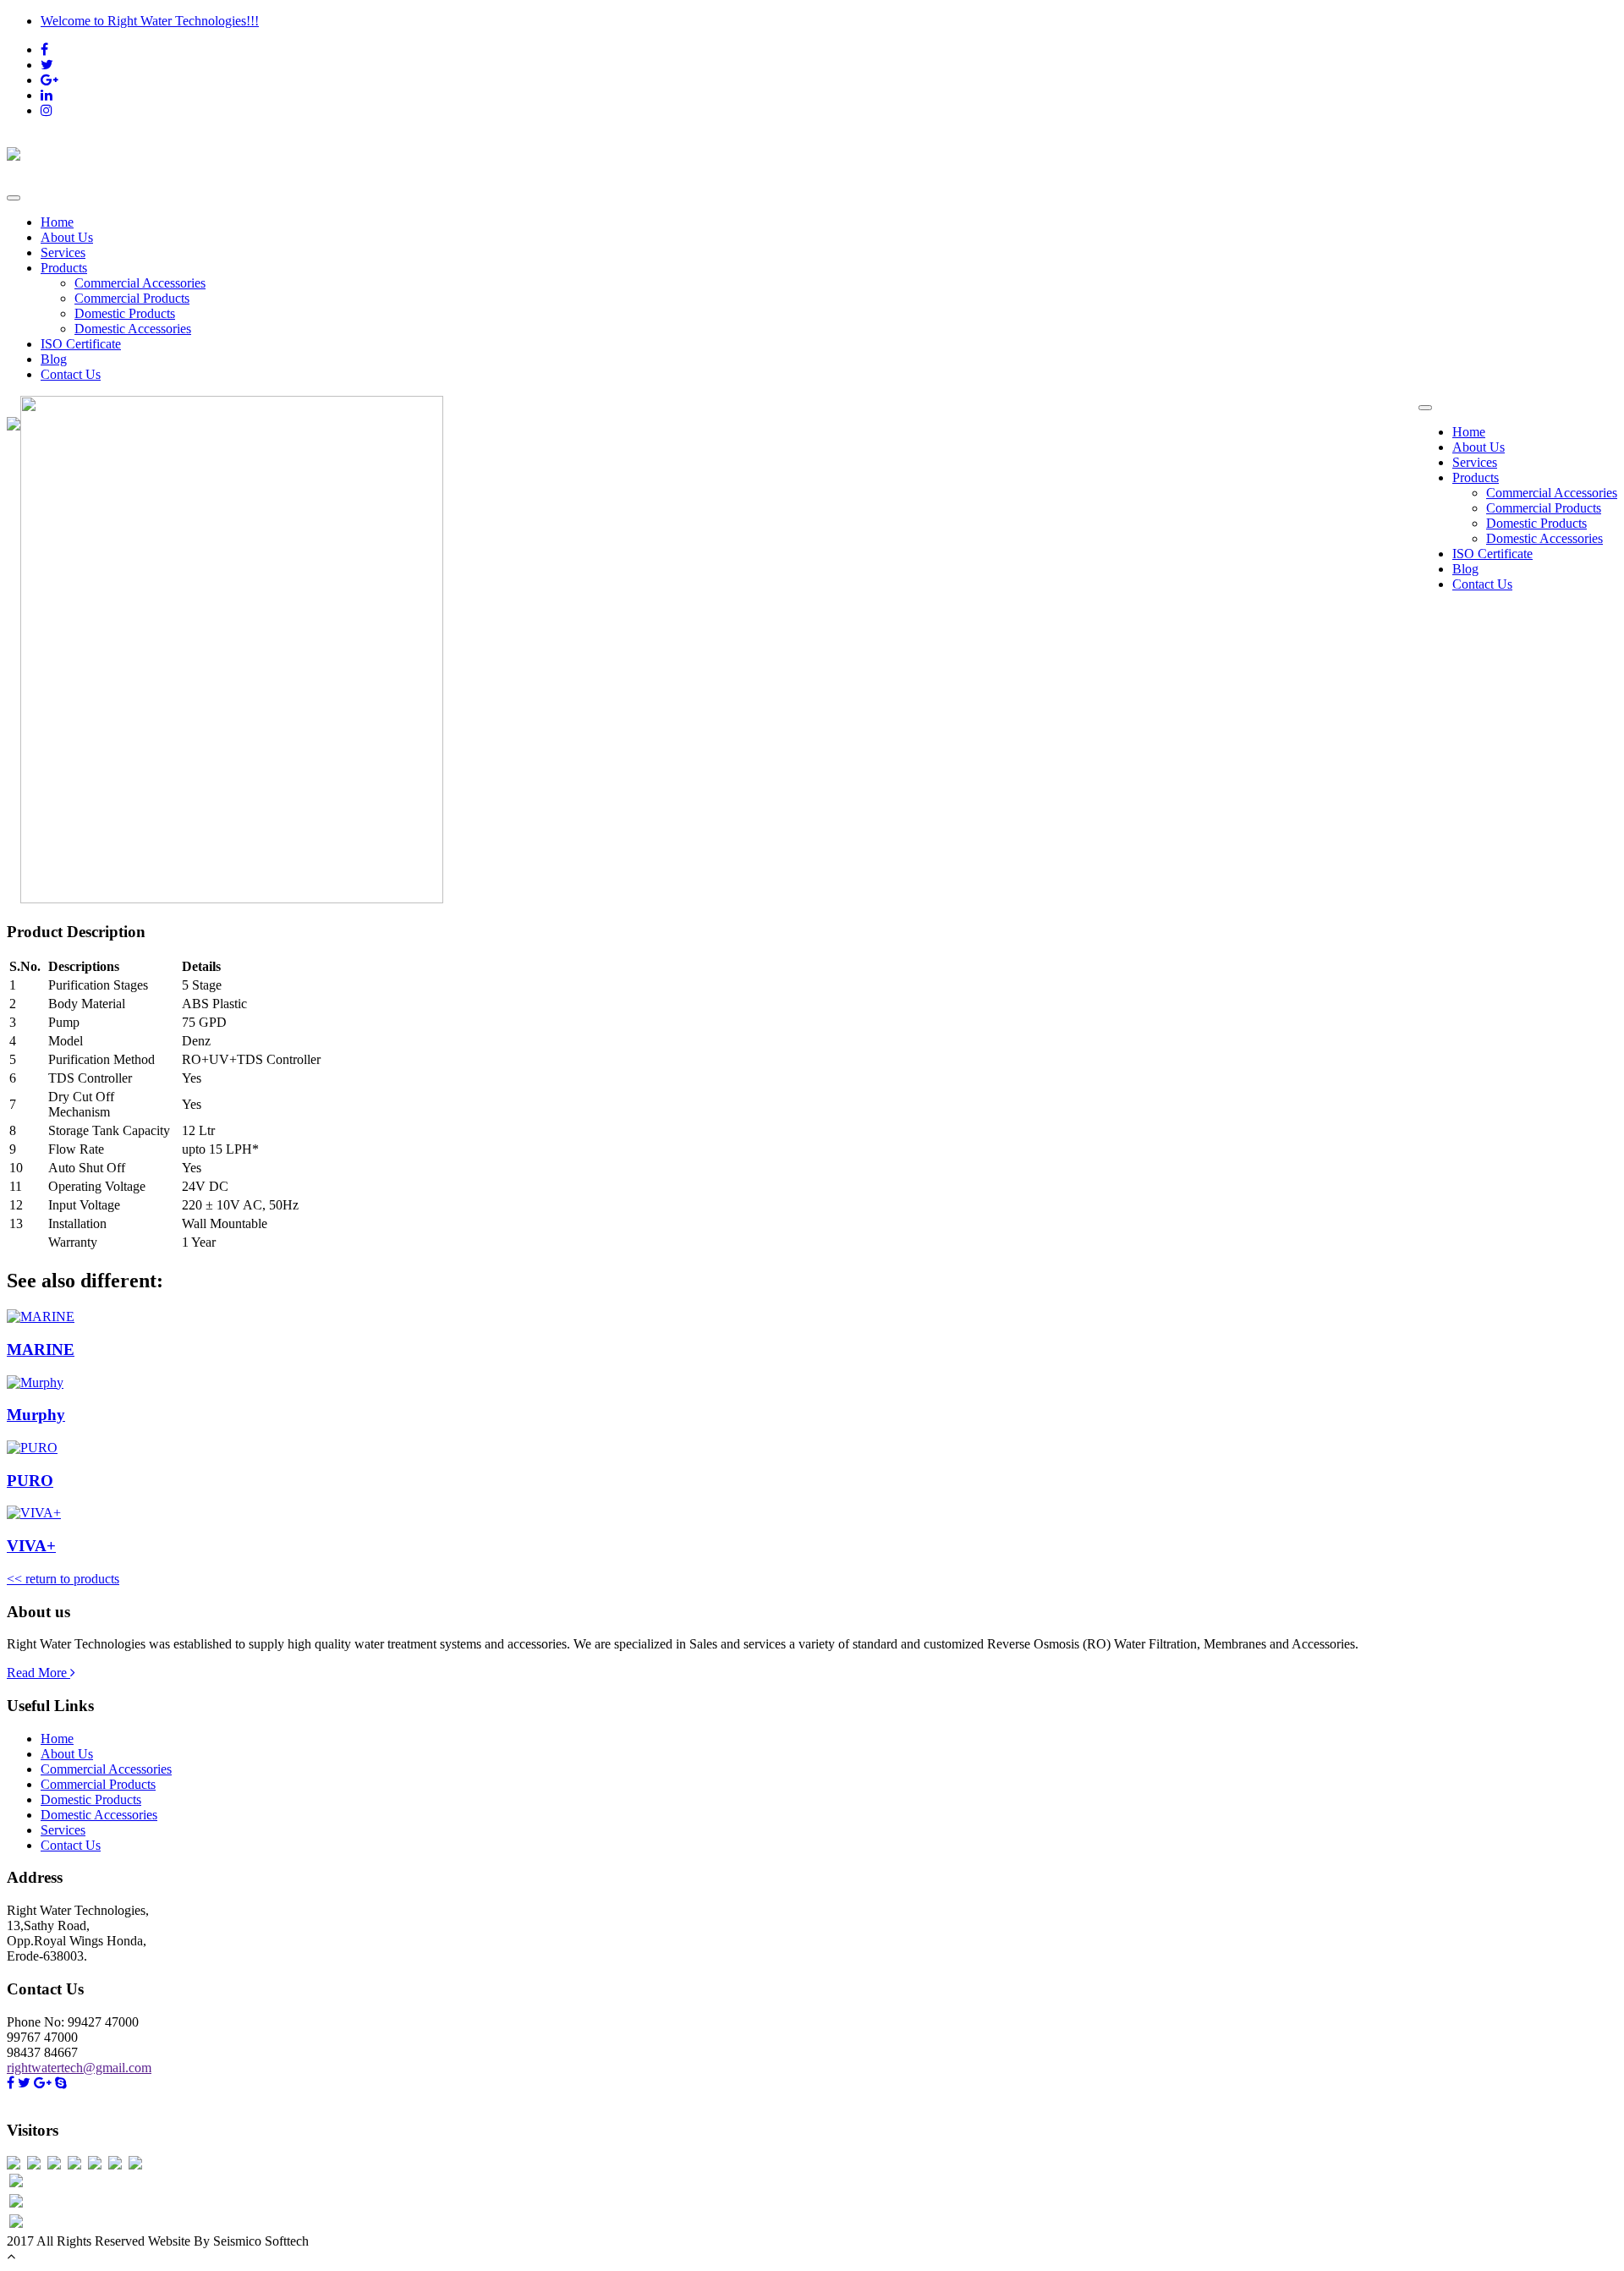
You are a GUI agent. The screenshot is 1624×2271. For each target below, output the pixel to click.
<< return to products (63, 1579)
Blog (54, 359)
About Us (67, 237)
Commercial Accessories (140, 283)
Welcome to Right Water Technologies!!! (150, 21)
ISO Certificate (81, 344)
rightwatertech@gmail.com (79, 2068)
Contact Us (71, 374)
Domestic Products (125, 313)
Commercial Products (132, 298)
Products (64, 268)
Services (63, 252)
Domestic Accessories (133, 329)
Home (57, 222)
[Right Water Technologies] (812, 152)
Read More (38, 1673)
